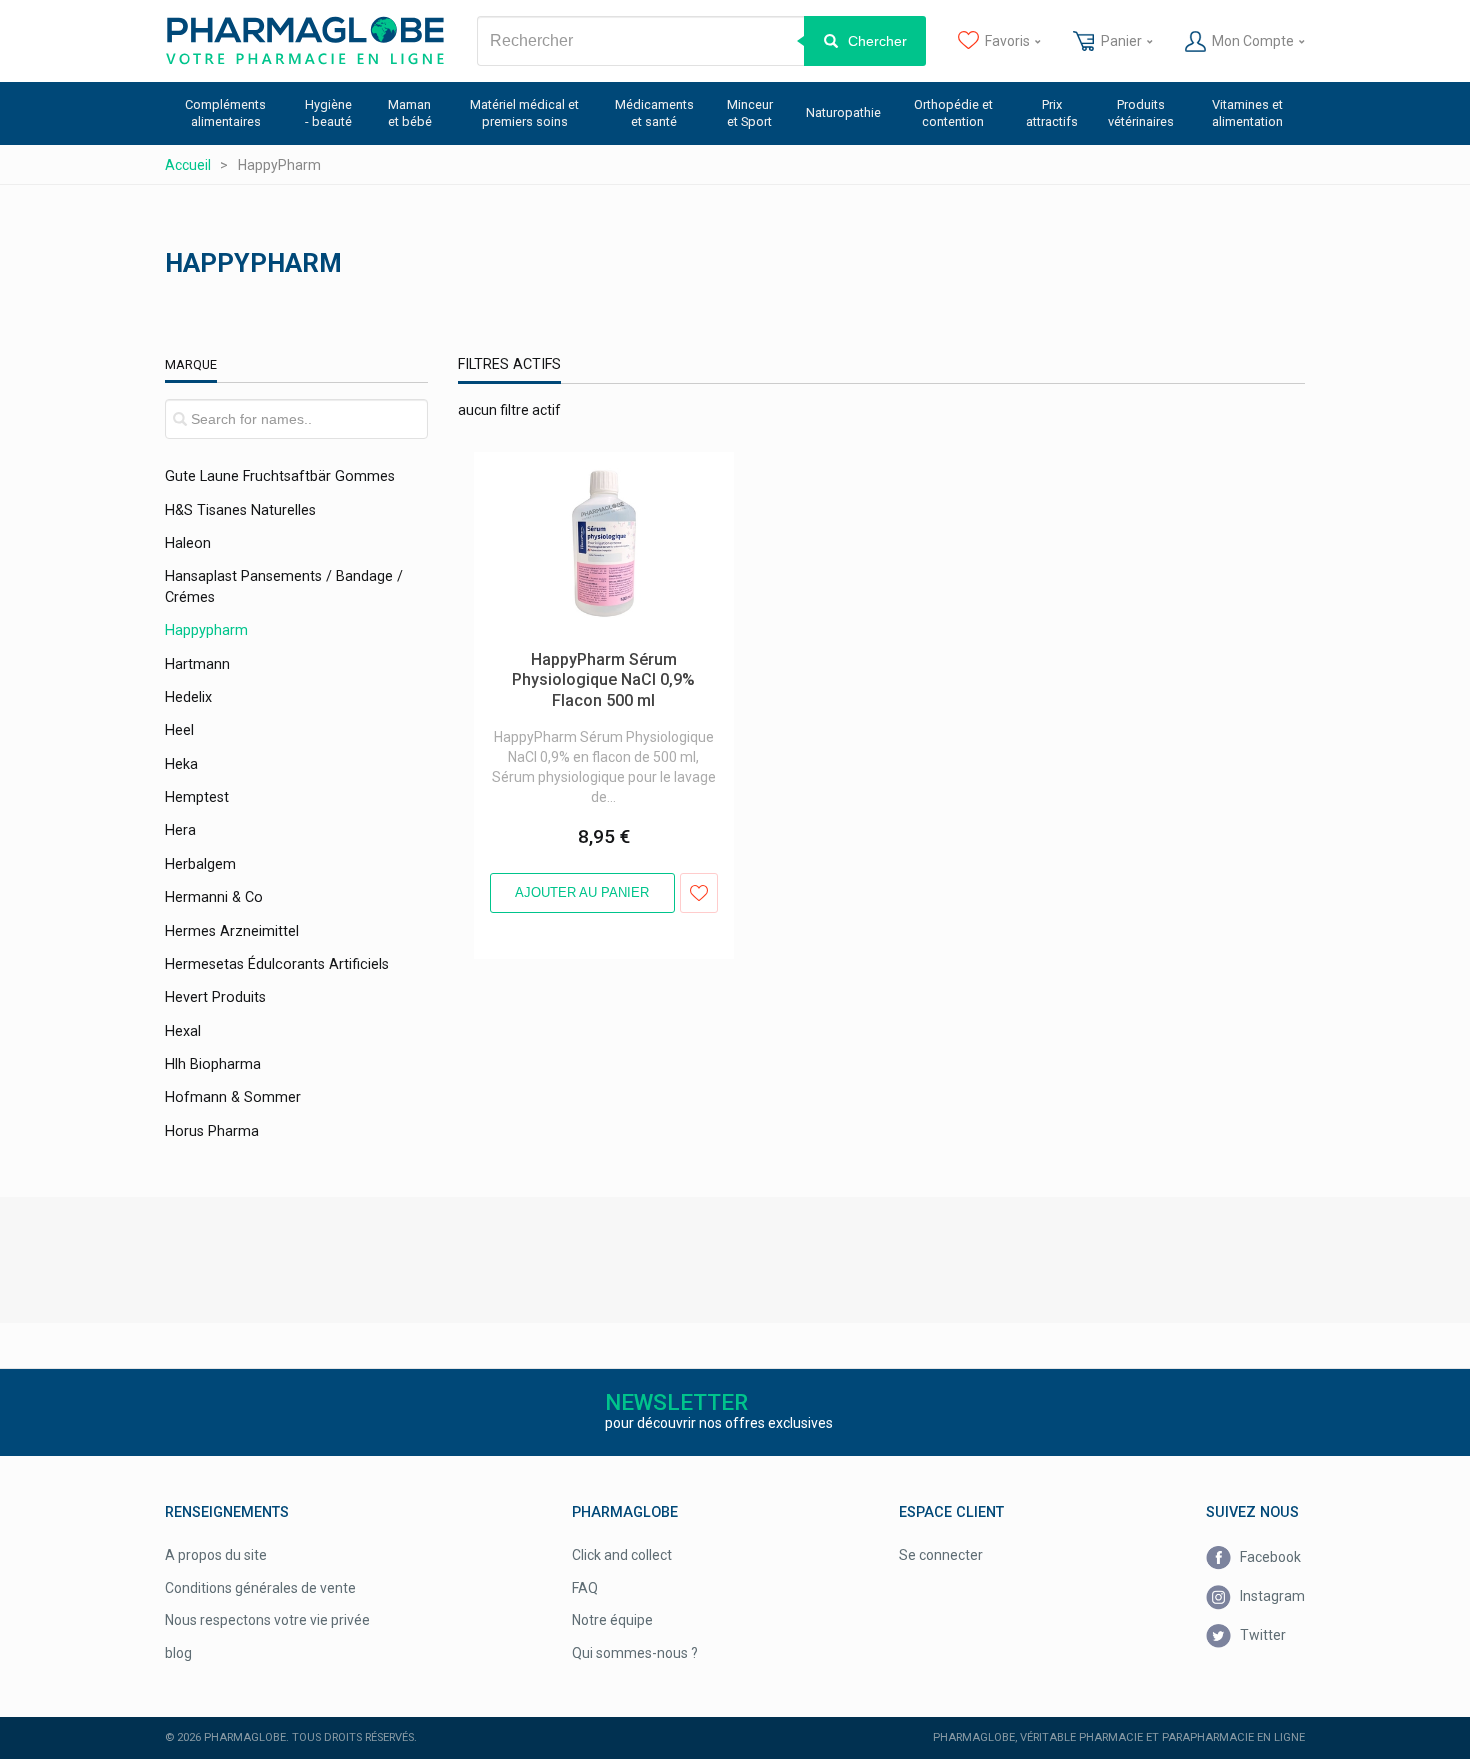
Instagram (1271, 1596)
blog (178, 1653)
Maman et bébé (410, 113)
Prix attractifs (1052, 113)
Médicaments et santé (654, 113)
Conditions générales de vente (260, 1588)
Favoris (1007, 41)
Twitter (1261, 1635)
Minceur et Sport (750, 113)
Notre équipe (612, 1620)
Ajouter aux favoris (699, 892)
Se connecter (941, 1555)
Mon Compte (1253, 41)
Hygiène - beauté (328, 113)
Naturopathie (843, 112)
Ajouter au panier (582, 892)
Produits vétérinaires (1141, 113)
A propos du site (216, 1555)
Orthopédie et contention (953, 113)
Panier (1121, 41)
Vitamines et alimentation (1247, 113)
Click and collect (622, 1555)
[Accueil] (305, 41)
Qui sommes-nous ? (635, 1653)
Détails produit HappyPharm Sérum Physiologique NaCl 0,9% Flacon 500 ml (595, 472)
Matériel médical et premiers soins (524, 113)
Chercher (877, 41)
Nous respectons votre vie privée (267, 1620)
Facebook (1269, 1557)
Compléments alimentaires (225, 113)
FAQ (585, 1588)
